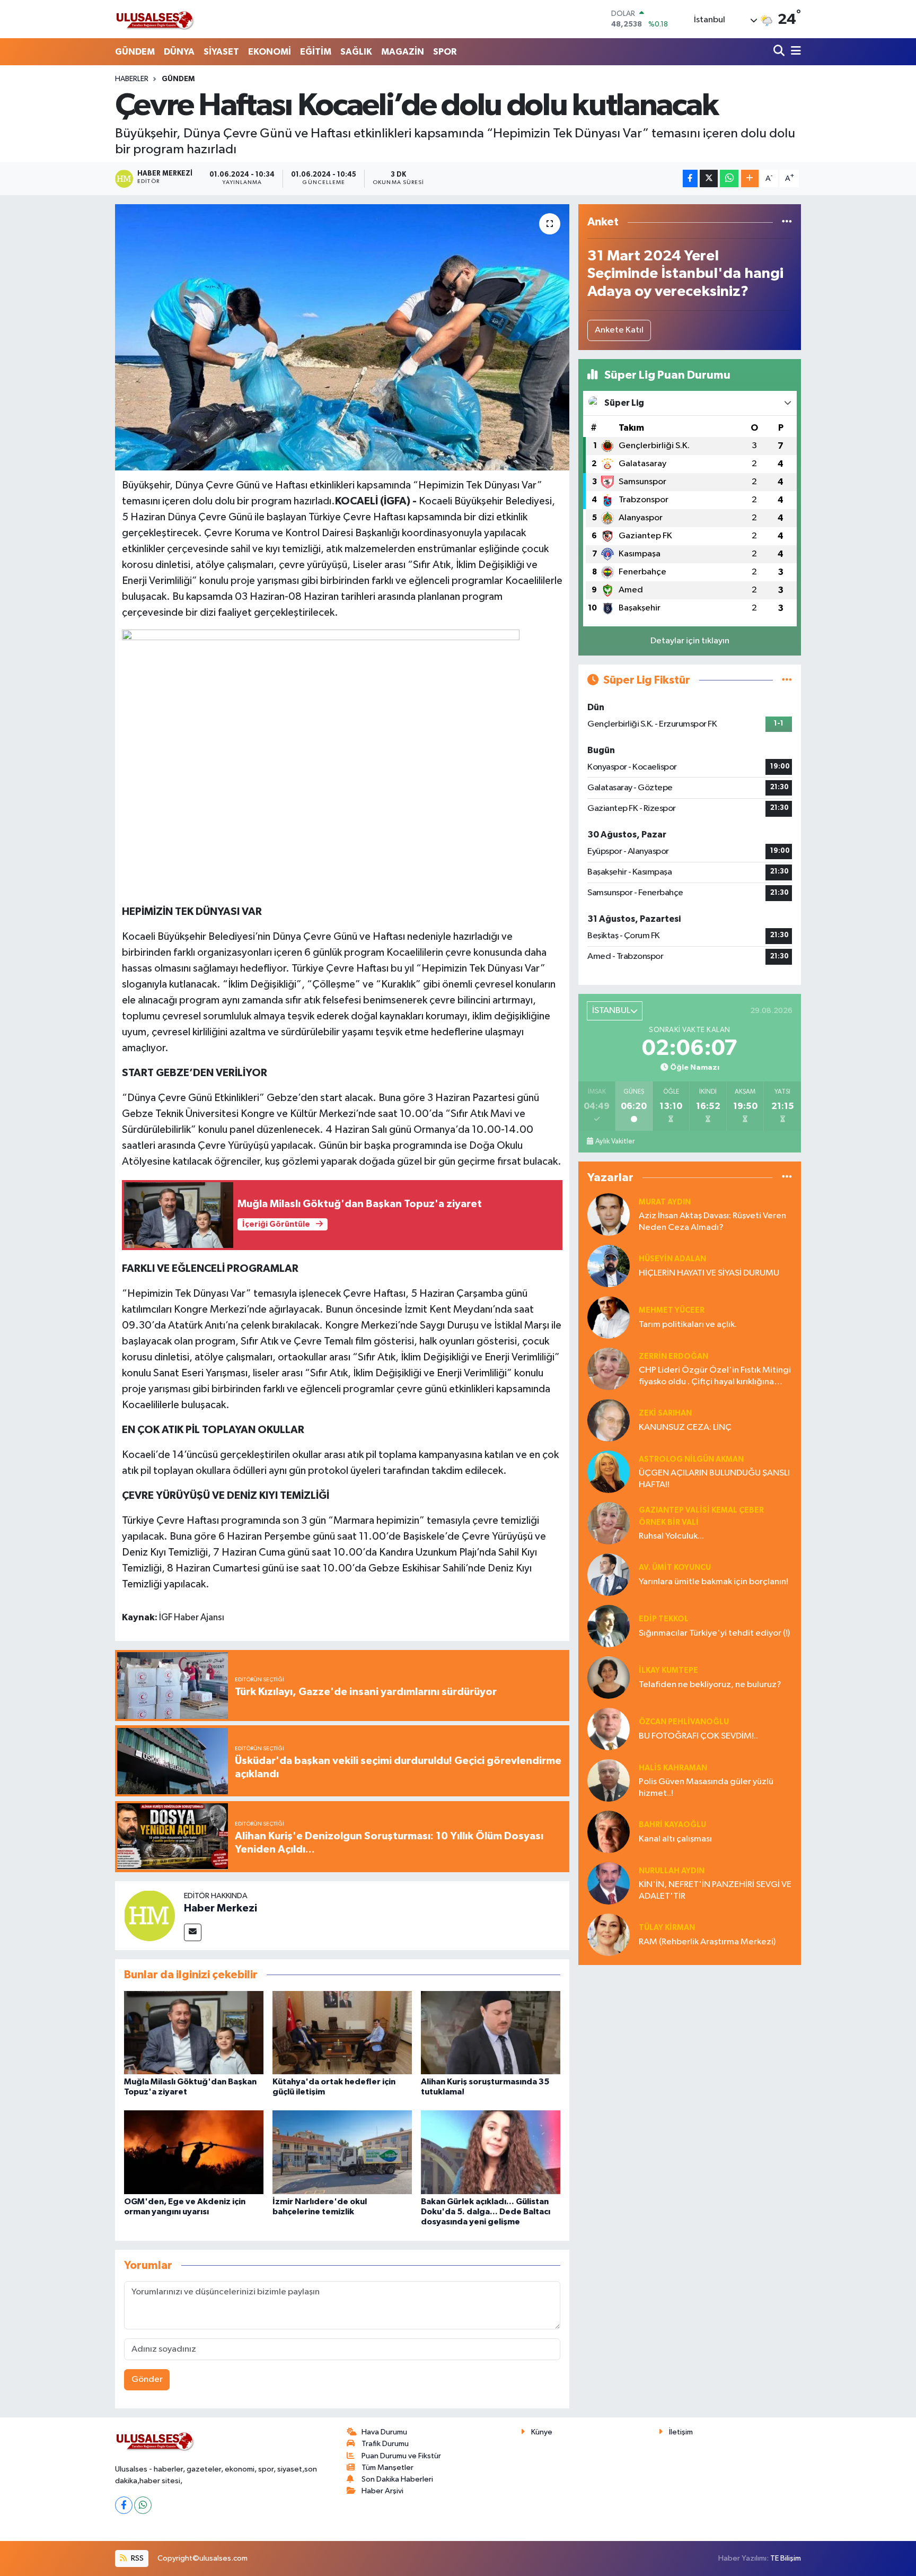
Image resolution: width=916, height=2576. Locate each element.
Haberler (132, 79)
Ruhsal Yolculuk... (671, 1536)
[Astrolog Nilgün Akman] (609, 1472)
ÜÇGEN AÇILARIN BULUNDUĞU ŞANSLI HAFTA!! (714, 1479)
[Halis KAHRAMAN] (609, 1780)
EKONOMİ (270, 52)
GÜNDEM (135, 52)
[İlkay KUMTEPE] (609, 1677)
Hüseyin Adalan (672, 1259)
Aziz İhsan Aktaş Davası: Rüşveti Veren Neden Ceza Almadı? (712, 1221)
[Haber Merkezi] (149, 1915)
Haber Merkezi (221, 1908)
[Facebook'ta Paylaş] (690, 178)
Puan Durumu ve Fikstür (401, 2456)
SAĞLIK (356, 52)
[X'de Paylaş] (709, 178)
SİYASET (221, 52)
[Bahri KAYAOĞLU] (609, 1832)
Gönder (147, 2379)
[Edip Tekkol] (609, 1626)
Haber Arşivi (382, 2491)
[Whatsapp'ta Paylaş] (729, 178)
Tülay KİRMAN (667, 1928)
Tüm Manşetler (387, 2468)
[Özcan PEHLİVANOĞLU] (609, 1729)
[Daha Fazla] (750, 178)
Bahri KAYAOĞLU (672, 1825)
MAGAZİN (403, 52)
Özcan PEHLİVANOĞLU (684, 1722)
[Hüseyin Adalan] (609, 1266)
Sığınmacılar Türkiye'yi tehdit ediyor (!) (714, 1633)
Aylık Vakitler (615, 1141)
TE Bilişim (786, 2558)
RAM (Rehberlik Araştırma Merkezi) (707, 1942)
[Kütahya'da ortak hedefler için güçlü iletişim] (342, 2032)
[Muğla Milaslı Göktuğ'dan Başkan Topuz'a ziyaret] (194, 2032)
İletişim (681, 2432)
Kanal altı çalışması (675, 1839)
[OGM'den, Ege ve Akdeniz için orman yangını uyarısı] (194, 2152)
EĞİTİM (316, 52)
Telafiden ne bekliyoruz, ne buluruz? (710, 1685)
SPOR (445, 52)
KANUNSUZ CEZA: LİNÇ (685, 1427)
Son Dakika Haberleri (397, 2479)
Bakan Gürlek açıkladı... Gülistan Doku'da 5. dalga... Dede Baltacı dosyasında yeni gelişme (486, 2212)
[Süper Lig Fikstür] (787, 680)
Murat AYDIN (665, 1202)
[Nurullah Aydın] (609, 1883)
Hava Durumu (384, 2432)
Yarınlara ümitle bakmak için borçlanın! (714, 1582)
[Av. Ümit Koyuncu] (609, 1574)
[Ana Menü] (794, 52)
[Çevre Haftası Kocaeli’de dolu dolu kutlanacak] (342, 337)
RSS (136, 2558)
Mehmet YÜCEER (672, 1310)
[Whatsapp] (143, 2505)
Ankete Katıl (619, 330)
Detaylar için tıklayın (690, 641)
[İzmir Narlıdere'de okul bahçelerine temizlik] (342, 2152)
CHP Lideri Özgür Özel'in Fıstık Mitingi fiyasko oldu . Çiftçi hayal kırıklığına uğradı (715, 1377)
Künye (542, 2432)
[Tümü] (787, 222)
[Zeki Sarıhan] (609, 1420)
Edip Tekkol (664, 1619)
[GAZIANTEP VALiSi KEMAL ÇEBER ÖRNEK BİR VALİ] (609, 1523)
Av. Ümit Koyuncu (675, 1568)
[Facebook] (124, 2505)
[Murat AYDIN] (609, 1214)
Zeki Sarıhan (665, 1413)
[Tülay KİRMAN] (609, 1935)
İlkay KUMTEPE (668, 1670)
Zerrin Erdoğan (673, 1356)
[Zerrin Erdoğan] (609, 1369)
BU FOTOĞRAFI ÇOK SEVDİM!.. (698, 1736)
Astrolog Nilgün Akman (691, 1459)
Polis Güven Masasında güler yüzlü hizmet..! (706, 1787)
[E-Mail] (193, 1932)
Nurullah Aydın (672, 1871)
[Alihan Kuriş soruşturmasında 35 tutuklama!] (491, 2032)
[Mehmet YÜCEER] (609, 1317)
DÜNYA (179, 52)
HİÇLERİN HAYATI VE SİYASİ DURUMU (709, 1273)
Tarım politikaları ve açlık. (688, 1325)
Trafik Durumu (385, 2444)
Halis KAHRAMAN (673, 1768)
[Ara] (780, 52)
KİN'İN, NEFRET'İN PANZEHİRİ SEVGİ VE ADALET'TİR (715, 1890)
